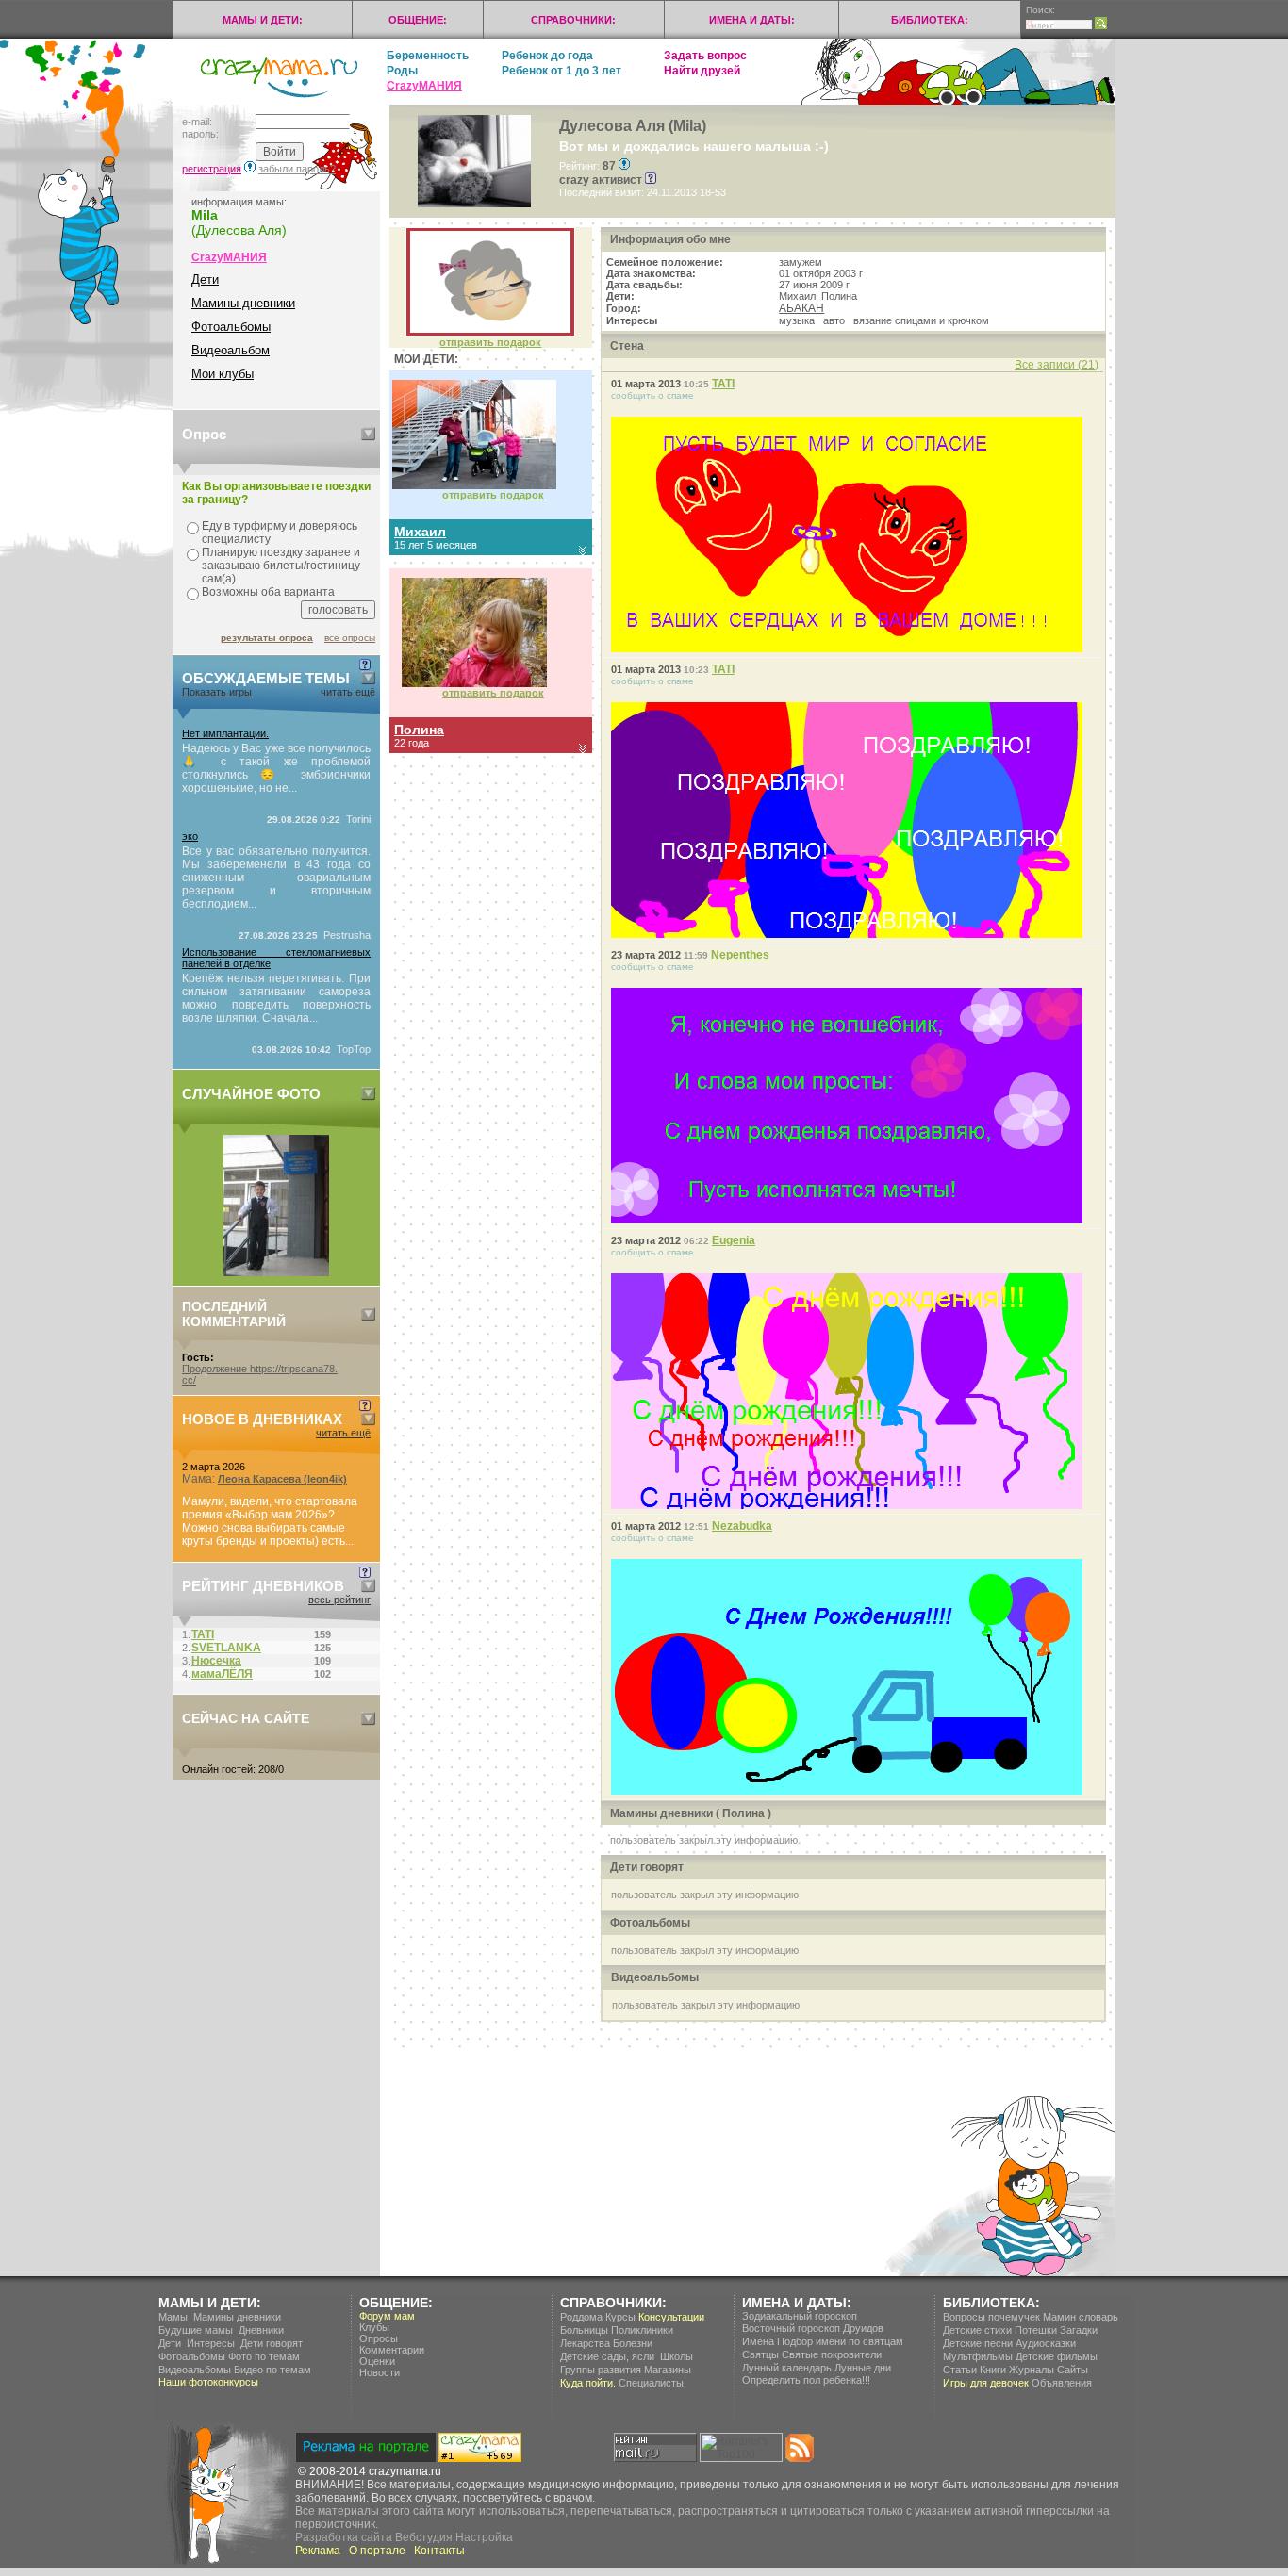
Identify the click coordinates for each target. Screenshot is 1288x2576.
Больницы (584, 2330)
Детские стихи (977, 2330)
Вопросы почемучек (991, 2317)
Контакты (439, 2551)
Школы (677, 2356)
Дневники (261, 2330)
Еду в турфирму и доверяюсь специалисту (280, 533)
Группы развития (601, 2370)
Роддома (581, 2317)
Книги (993, 2370)
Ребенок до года (547, 56)
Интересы (211, 2343)
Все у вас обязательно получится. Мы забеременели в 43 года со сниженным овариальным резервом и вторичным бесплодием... (276, 878)
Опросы (379, 2338)
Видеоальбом (231, 350)
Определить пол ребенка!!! (806, 2380)
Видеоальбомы (195, 2370)
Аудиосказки (1046, 2343)
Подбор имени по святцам (840, 2341)
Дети (205, 279)
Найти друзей (702, 71)
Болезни (633, 2343)
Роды (402, 71)
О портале (377, 2551)
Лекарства (585, 2343)
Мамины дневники (243, 303)
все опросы (350, 638)
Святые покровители (832, 2354)
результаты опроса (267, 638)
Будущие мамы (196, 2330)
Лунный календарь (787, 2368)
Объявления (1062, 2383)
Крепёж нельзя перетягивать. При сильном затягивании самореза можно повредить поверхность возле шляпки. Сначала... (276, 998)
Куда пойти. (588, 2383)
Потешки (1036, 2330)
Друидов (863, 2328)
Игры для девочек (986, 2383)
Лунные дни (863, 2368)
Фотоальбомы (231, 327)
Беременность (428, 56)
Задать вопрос (705, 56)
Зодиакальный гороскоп (800, 2316)
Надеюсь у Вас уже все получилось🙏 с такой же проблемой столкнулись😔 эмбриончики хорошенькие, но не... (276, 768)
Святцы (760, 2354)
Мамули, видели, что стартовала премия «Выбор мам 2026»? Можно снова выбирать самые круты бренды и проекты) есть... (270, 1521)
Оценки (377, 2361)
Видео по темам (272, 2370)
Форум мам (387, 2316)
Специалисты (651, 2383)
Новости (380, 2372)
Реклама (318, 2551)
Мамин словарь (1081, 2317)
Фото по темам (264, 2356)
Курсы (620, 2317)
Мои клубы (223, 374)
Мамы (173, 2317)
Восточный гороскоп (791, 2328)
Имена (758, 2341)
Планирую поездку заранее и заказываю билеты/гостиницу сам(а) (281, 566)
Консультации (671, 2317)
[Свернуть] (368, 434)
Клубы (374, 2327)
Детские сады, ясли (607, 2356)
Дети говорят (272, 2343)
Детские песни (978, 2343)
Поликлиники (642, 2330)
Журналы (1032, 2370)
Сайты (1073, 2370)
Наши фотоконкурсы (208, 2382)
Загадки (1079, 2330)
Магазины (668, 2370)
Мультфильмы (978, 2356)
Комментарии (392, 2350)
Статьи (960, 2370)
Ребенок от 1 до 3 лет (561, 71)
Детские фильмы (1057, 2356)
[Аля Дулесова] (490, 333)
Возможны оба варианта (268, 592)
